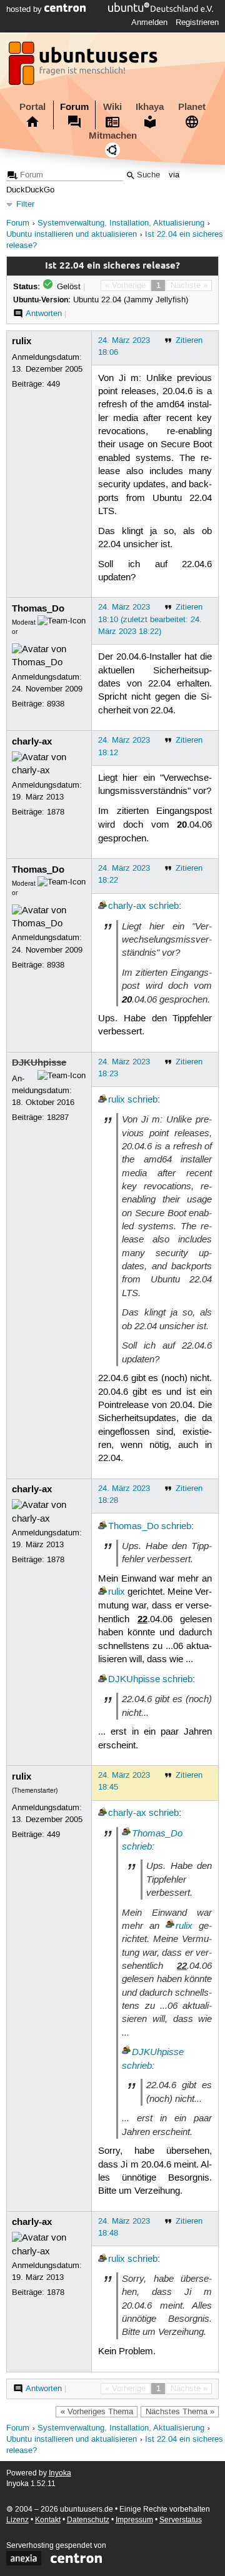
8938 (56, 704)
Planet (192, 107)
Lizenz (17, 2520)
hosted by (25, 9)
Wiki (112, 107)
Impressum (134, 2520)
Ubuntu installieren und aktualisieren (72, 235)
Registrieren (197, 22)
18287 (58, 1117)
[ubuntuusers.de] (84, 67)
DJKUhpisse (39, 1063)
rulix (22, 341)
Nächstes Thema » (180, 2412)
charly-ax (32, 741)
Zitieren (189, 340)
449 (53, 384)
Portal (32, 107)
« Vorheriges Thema (97, 2412)
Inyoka (60, 2473)
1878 (56, 812)
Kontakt (48, 2520)
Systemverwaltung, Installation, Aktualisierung (121, 223)
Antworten (44, 314)
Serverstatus (181, 2520)
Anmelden (149, 22)
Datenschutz (88, 2520)
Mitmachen (113, 136)
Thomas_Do (38, 608)
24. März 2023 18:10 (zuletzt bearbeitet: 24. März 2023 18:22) (150, 619)
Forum (74, 107)
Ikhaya (150, 107)
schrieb (164, 906)
